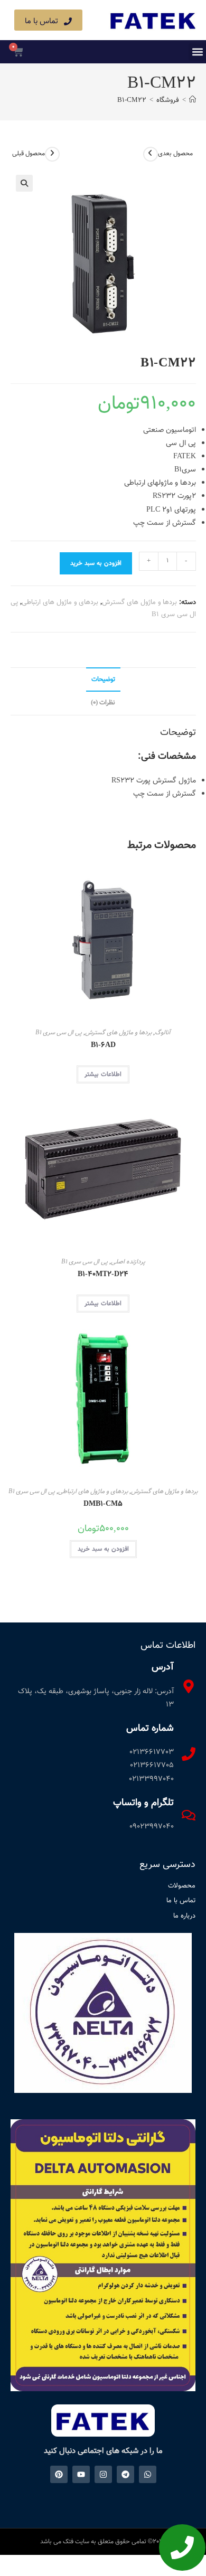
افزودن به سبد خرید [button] (103, 1549)
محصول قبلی (29, 154)
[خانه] (193, 100)
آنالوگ (163, 1033)
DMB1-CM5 (103, 1504)
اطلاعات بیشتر (103, 1074)
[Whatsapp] (148, 2474)
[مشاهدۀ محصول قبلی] (52, 154)
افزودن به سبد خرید (96, 563)
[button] (197, 52)
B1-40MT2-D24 (103, 1275)
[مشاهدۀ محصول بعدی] (151, 154)
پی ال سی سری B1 (59, 1033)
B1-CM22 (132, 100)
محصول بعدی (175, 154)
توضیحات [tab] (103, 680)
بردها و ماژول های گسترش (139, 602)
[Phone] (182, 2547)
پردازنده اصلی (128, 1262)
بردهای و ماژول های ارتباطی (60, 602)
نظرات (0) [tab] (103, 703)
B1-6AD (103, 1046)
